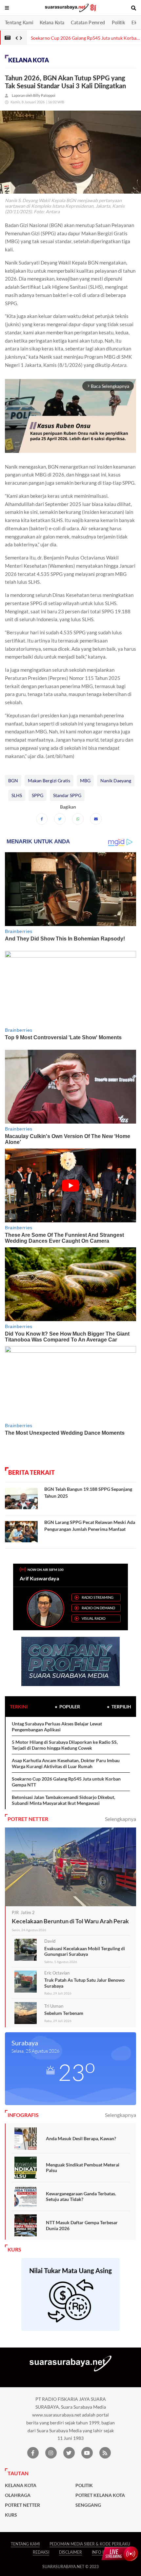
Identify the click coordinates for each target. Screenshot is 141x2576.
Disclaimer (70, 2552)
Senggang (88, 2505)
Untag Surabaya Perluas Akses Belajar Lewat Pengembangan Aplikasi (57, 1727)
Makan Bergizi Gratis (49, 781)
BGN (13, 781)
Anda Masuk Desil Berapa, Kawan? (81, 2138)
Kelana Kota (52, 22)
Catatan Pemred (88, 22)
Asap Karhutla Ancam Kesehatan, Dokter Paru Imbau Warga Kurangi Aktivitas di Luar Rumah (66, 1763)
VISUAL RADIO (94, 1618)
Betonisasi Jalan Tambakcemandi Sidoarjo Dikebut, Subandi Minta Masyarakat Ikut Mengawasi (63, 1800)
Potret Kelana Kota (100, 2495)
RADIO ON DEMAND (98, 1608)
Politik (119, 22)
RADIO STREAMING (98, 1597)
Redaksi (41, 2552)
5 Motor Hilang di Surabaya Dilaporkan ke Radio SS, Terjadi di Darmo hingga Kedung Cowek (65, 1745)
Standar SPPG (67, 795)
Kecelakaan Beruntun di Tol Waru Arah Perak (70, 1921)
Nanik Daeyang (116, 781)
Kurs (11, 2515)
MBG (85, 781)
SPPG (38, 795)
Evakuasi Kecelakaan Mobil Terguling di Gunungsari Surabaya (85, 1951)
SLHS (17, 795)
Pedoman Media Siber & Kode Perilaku (90, 2544)
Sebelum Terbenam (64, 2013)
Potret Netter (22, 2505)
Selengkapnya (121, 1819)
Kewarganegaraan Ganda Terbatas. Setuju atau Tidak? (81, 2196)
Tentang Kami (19, 22)
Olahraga (18, 2495)
